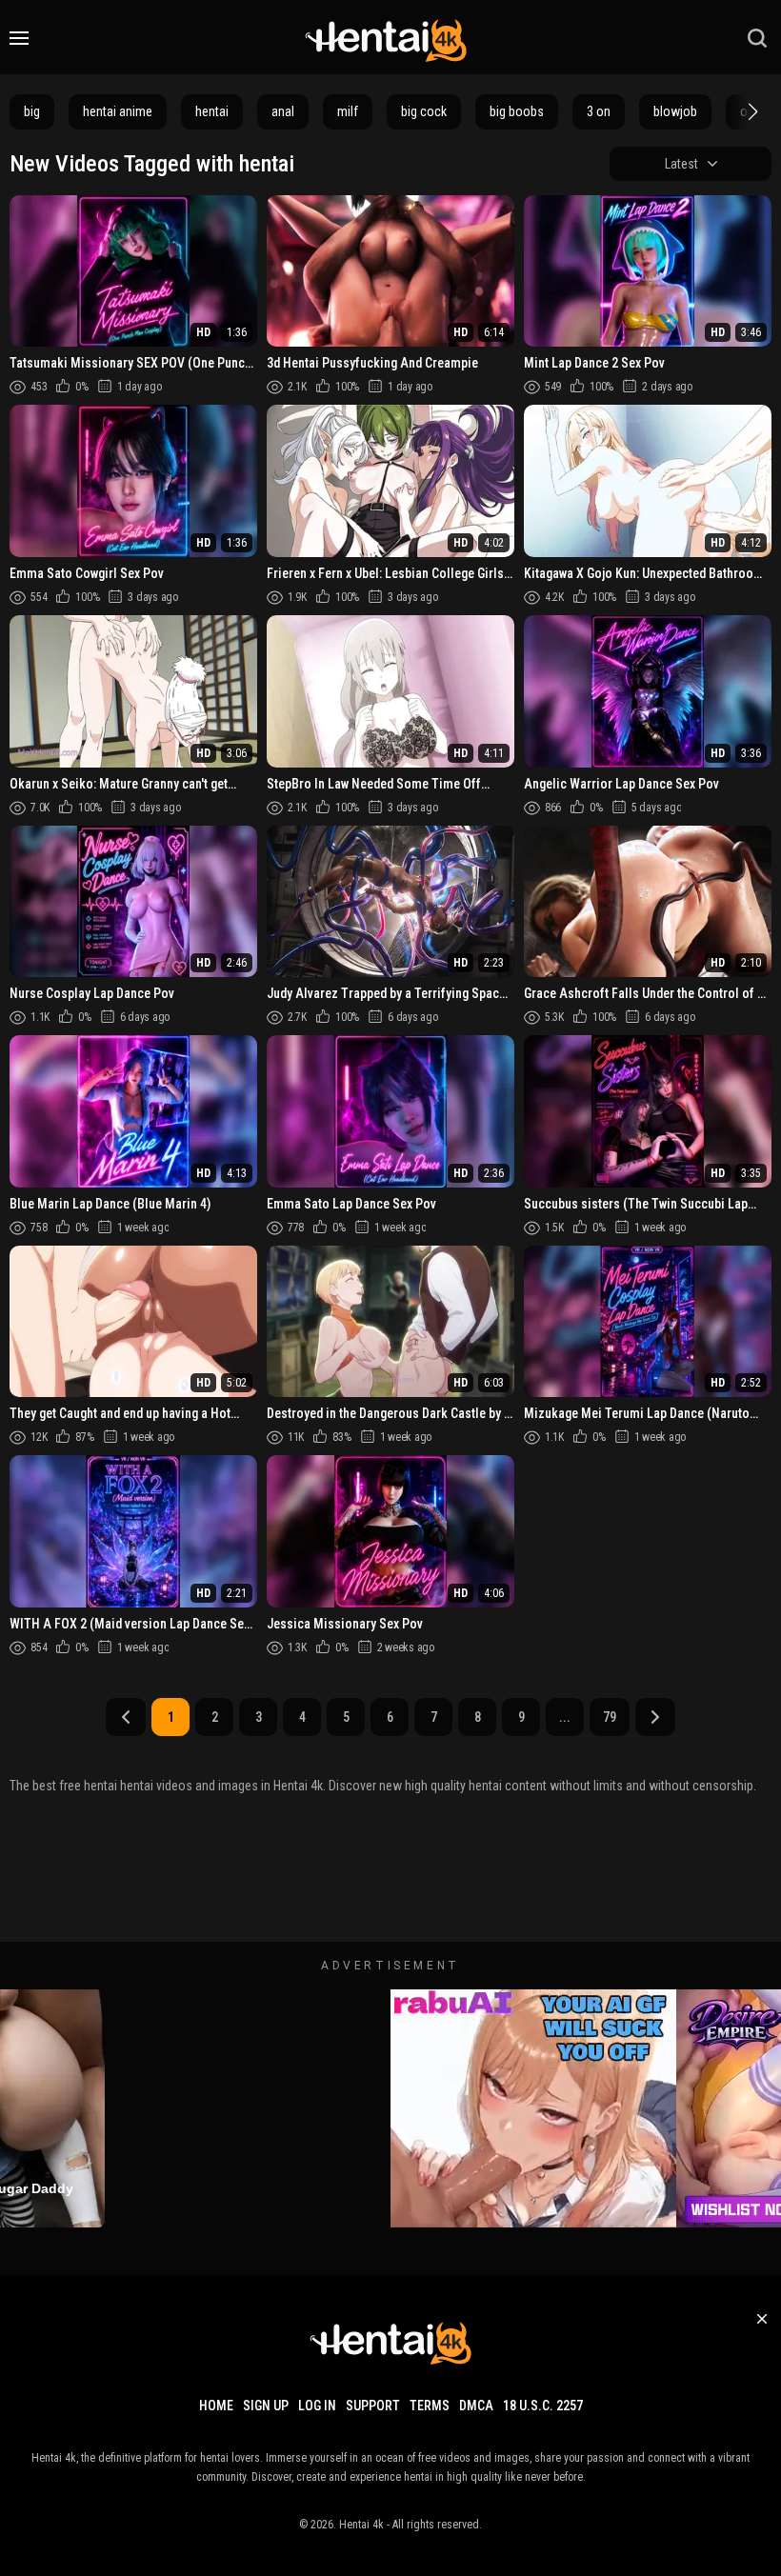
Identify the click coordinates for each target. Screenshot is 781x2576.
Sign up (266, 2406)
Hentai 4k (361, 2525)
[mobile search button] (757, 38)
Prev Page (126, 1717)
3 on (599, 111)
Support (373, 2406)
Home (216, 2406)
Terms (430, 2406)
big (32, 111)
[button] (751, 111)
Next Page (655, 1717)
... (565, 1717)
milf (348, 111)
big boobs (517, 111)
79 (610, 1717)
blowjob (675, 111)
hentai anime (118, 111)
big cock (424, 111)
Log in (317, 2406)
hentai (212, 111)
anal (283, 111)
